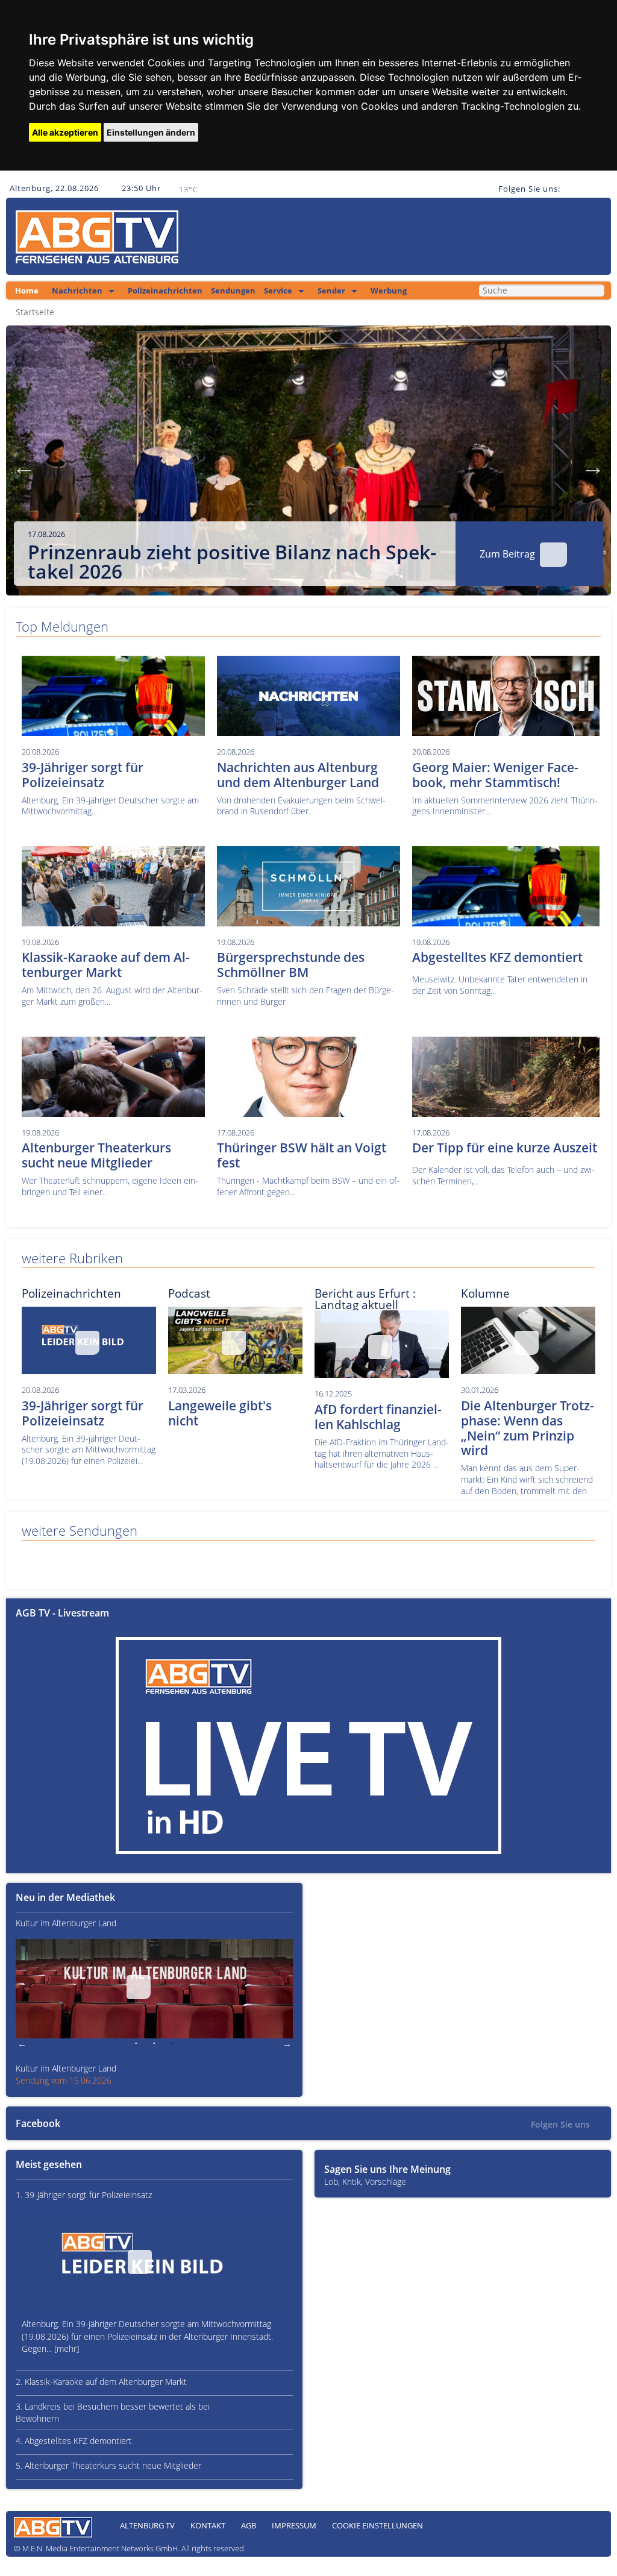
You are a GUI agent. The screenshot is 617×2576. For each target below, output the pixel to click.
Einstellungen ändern (151, 132)
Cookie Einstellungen (377, 2525)
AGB (249, 2525)
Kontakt (208, 2525)
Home (27, 291)
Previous (24, 467)
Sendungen (233, 291)
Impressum (294, 2525)
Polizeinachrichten (165, 291)
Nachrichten (77, 291)
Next (593, 467)
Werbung (389, 291)
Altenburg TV (147, 2525)
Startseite (35, 312)
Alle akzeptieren (65, 132)
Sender (331, 291)
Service (278, 291)
